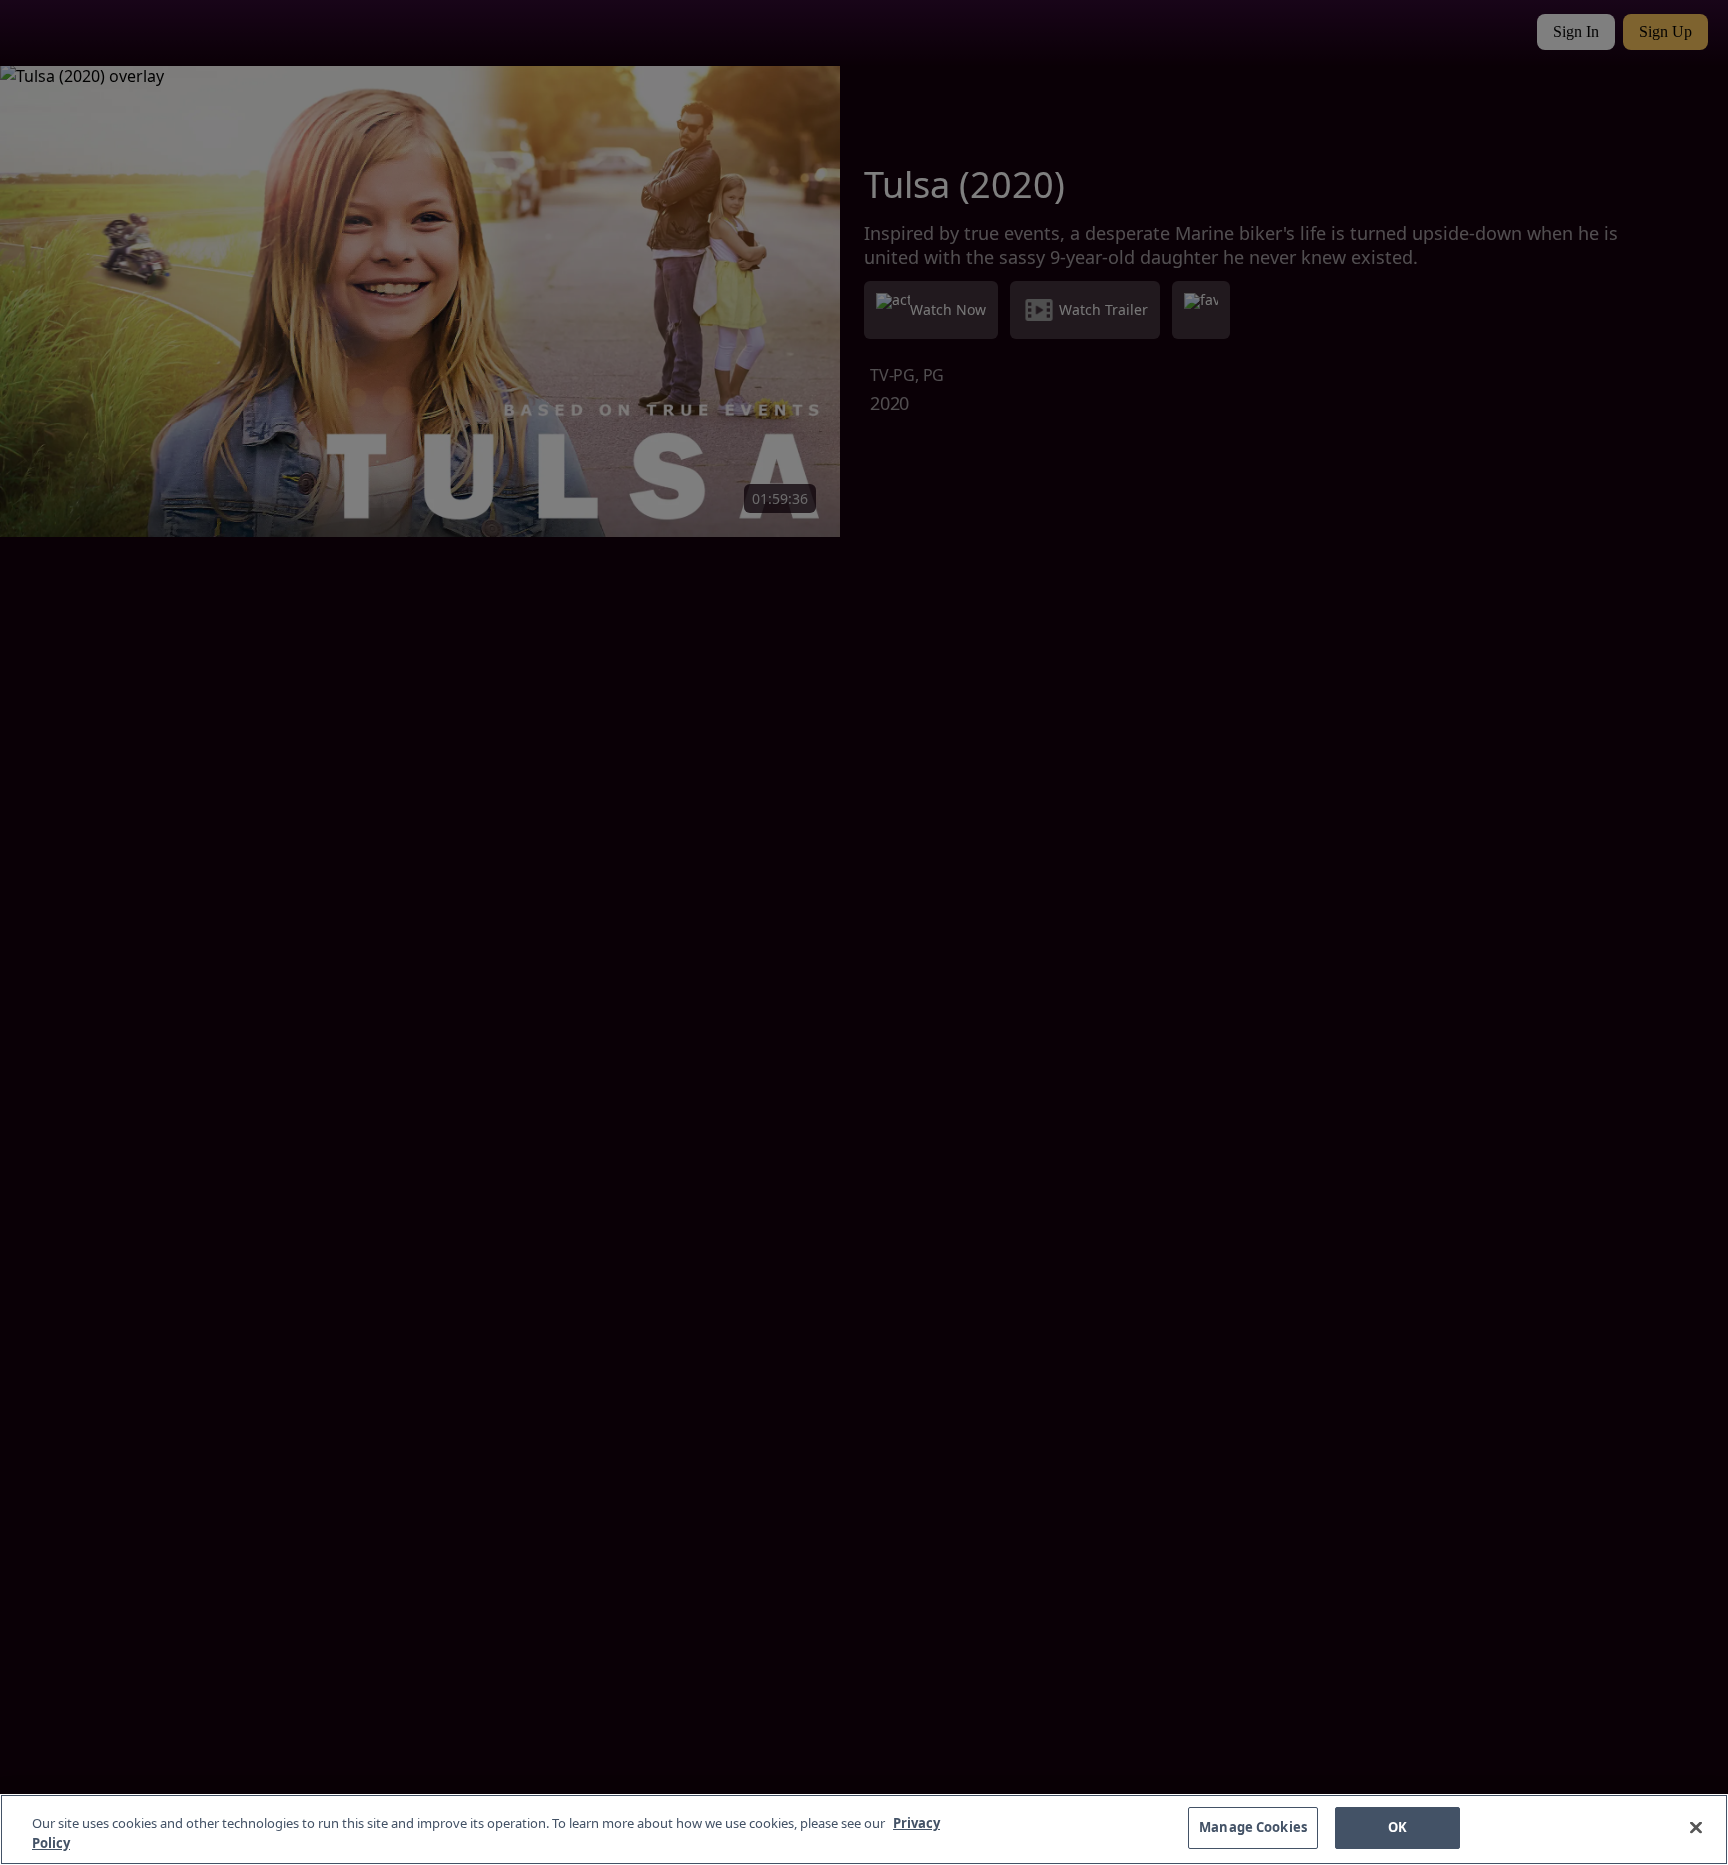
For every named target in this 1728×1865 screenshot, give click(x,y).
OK (1397, 1827)
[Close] (1696, 1827)
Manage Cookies (1253, 1827)
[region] (864, 1829)
